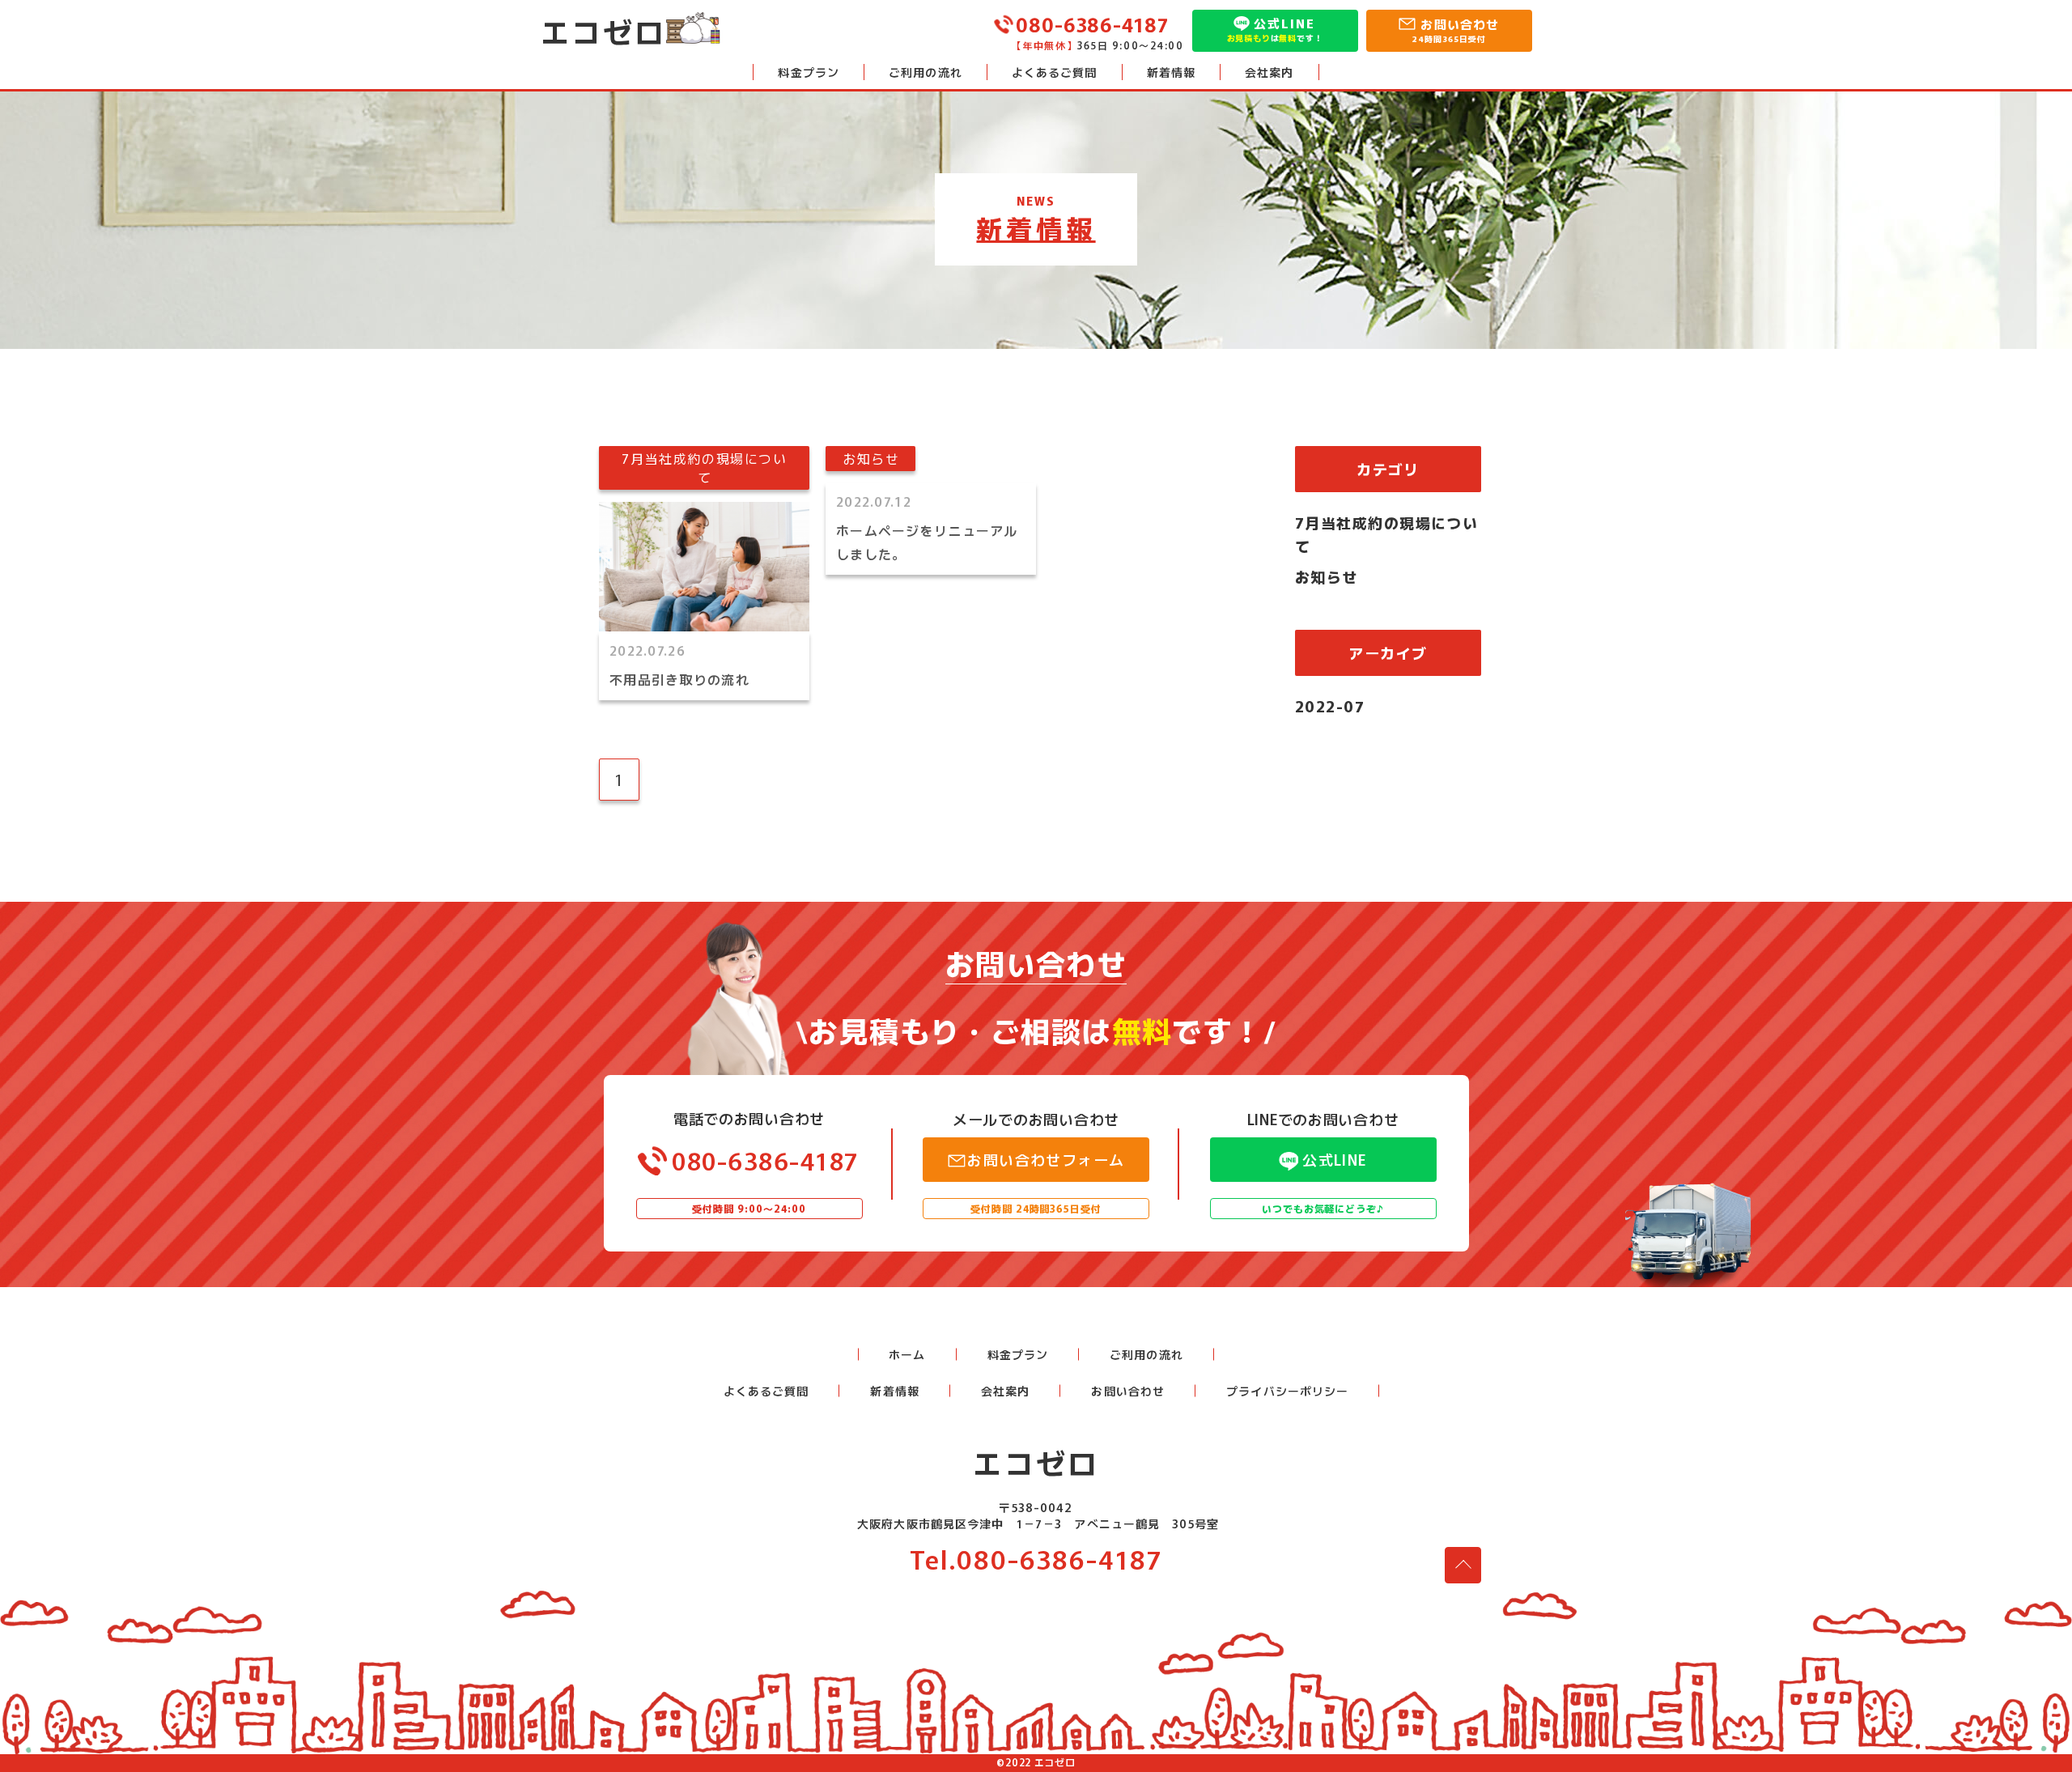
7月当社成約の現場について (1386, 534)
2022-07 (1330, 706)
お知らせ (1327, 576)
